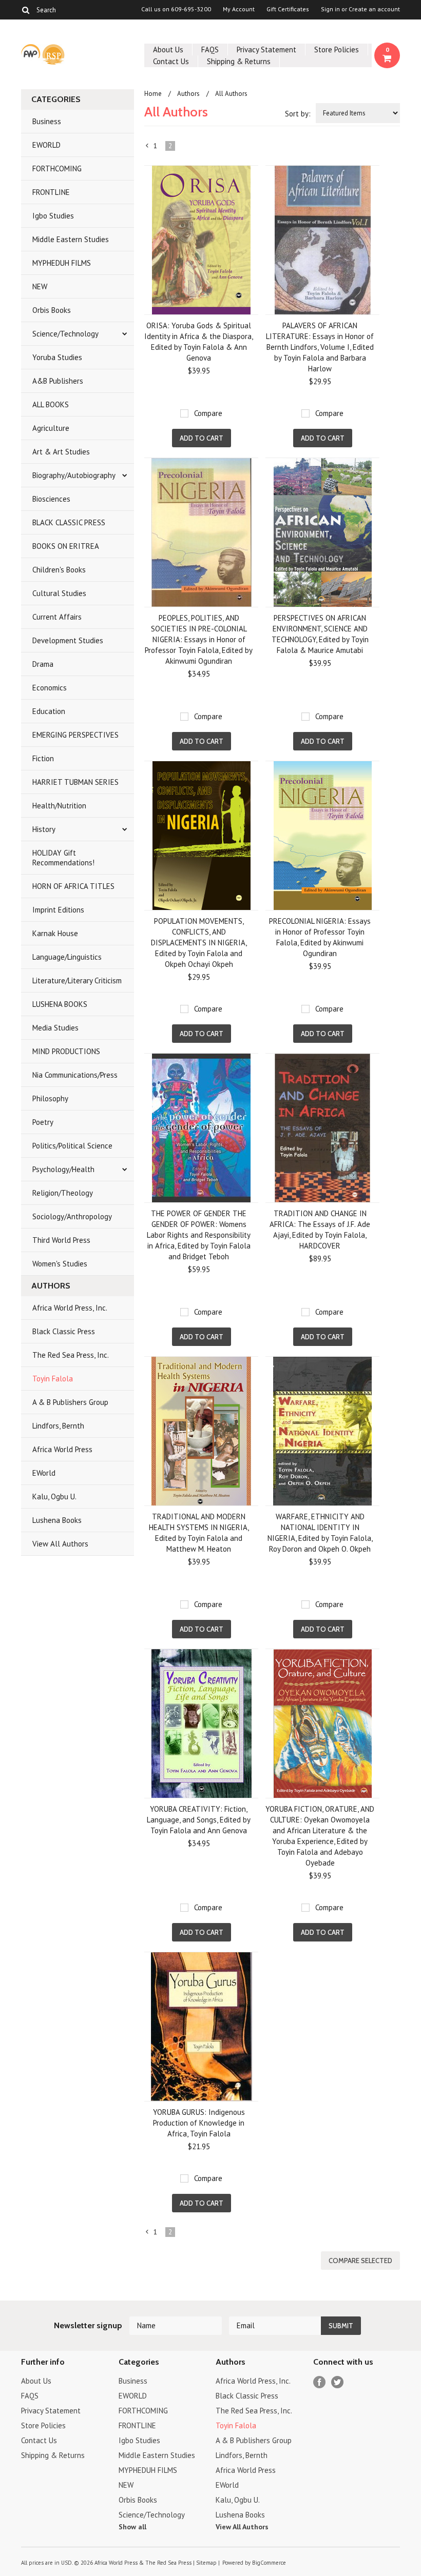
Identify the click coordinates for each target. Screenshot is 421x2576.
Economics (50, 688)
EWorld (44, 1473)
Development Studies (68, 640)
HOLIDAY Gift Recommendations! (63, 858)
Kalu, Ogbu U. (54, 1497)
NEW (40, 286)
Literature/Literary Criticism (77, 980)
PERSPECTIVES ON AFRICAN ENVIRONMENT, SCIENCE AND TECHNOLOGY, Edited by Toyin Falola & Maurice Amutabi (320, 634)
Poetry (43, 1122)
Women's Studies (60, 1264)
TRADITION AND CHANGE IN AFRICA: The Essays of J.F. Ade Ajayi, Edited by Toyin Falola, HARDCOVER (320, 1230)
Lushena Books (57, 1520)
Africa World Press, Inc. (70, 1308)
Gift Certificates (288, 9)
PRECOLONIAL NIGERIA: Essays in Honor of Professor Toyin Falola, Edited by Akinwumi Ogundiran (320, 937)
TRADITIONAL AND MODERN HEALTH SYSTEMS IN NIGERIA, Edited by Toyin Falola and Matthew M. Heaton (199, 1533)
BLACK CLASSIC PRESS (69, 522)
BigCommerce (269, 2563)
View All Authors (60, 1544)
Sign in (330, 9)
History (44, 829)
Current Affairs (57, 617)
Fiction (43, 758)
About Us (168, 49)
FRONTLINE (51, 192)
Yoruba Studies (57, 357)
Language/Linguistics (67, 957)
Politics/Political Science (72, 1146)
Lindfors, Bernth (58, 1426)
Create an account (374, 9)
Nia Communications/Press (75, 1075)
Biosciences (51, 499)
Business (47, 121)
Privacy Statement (266, 49)
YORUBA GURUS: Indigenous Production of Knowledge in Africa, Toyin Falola (199, 2123)
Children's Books (59, 570)
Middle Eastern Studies (71, 239)
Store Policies (337, 49)
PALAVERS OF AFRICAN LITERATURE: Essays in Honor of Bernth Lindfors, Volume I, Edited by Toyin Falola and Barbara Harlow (320, 347)
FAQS (210, 49)
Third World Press (61, 1240)
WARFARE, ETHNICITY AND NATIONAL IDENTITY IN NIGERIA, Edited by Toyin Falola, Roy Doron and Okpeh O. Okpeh (320, 1533)
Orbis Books (52, 310)
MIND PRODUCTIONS (66, 1051)
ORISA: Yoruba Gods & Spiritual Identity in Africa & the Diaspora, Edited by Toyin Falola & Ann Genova (199, 342)
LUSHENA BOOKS (60, 1004)
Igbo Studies (53, 216)
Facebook (320, 2382)
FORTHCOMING (57, 169)
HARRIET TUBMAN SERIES (75, 782)
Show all (132, 2527)
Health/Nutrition (59, 806)
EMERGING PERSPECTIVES (75, 735)
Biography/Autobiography (74, 475)
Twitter (338, 2382)
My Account (239, 9)
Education (49, 711)
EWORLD (46, 145)
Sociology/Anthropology (72, 1216)
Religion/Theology (63, 1193)
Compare (208, 413)
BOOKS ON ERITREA (66, 546)
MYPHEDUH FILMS (62, 263)
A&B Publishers (58, 381)
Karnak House (55, 933)
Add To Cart (202, 438)
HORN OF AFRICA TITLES (73, 886)
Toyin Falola (53, 1379)
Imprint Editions (58, 910)
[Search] (25, 10)
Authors (188, 94)
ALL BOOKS (51, 404)
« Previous (147, 148)
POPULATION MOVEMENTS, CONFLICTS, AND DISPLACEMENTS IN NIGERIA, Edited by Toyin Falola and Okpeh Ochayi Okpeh (199, 943)
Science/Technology (65, 334)
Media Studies (55, 1028)
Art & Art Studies (61, 452)
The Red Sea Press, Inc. (71, 1355)
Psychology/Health (63, 1169)
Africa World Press (62, 1449)
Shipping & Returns (239, 61)
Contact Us (171, 61)
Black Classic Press (64, 1331)
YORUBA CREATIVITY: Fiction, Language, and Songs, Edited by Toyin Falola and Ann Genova (199, 1820)
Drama (43, 664)
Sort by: (298, 114)
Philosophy (50, 1098)
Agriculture (51, 428)
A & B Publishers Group (70, 1402)
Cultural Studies (59, 593)
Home (153, 94)
